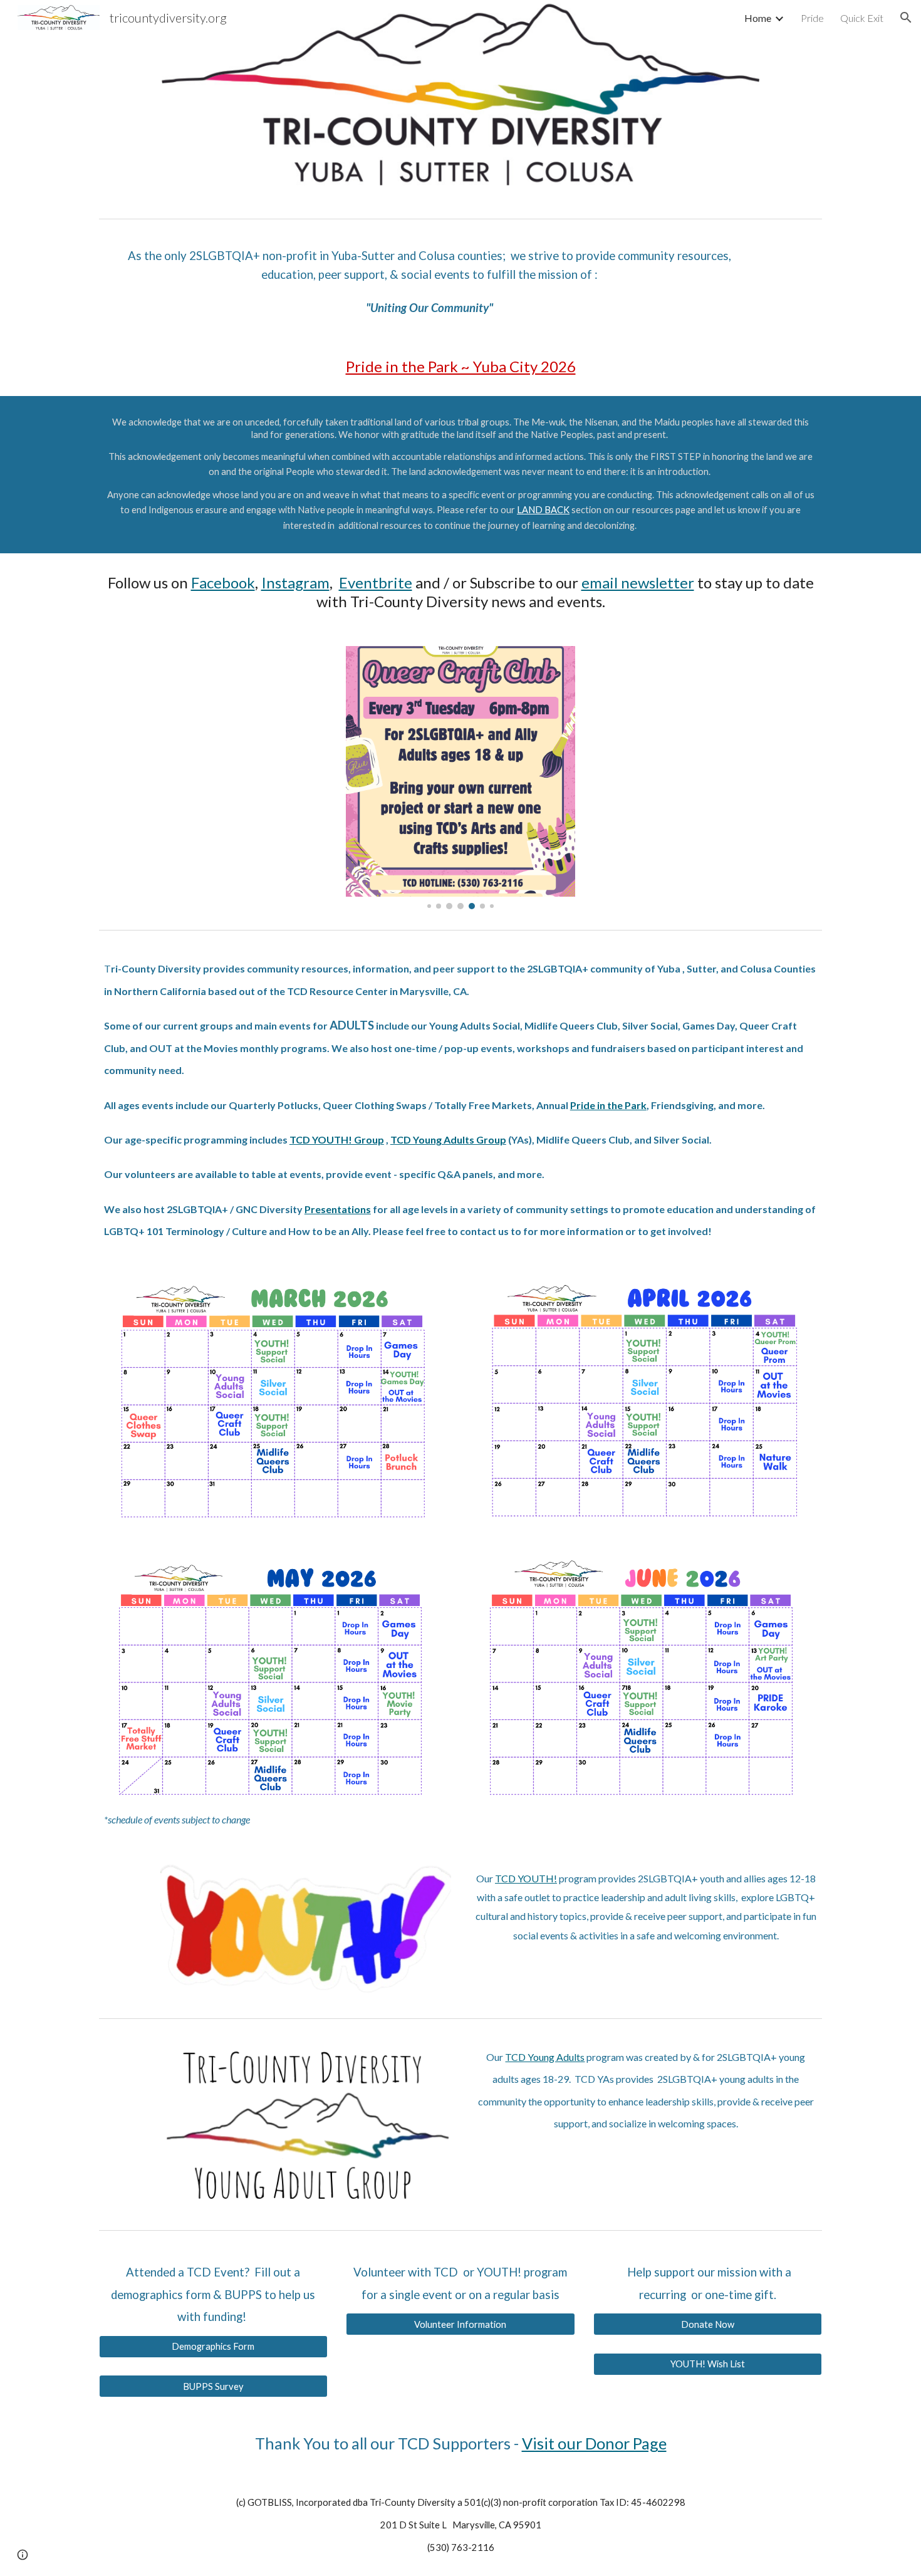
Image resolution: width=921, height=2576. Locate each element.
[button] (906, 18)
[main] (430, 281)
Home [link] (758, 18)
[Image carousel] (460, 778)
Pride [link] (812, 18)
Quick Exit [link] (862, 18)
